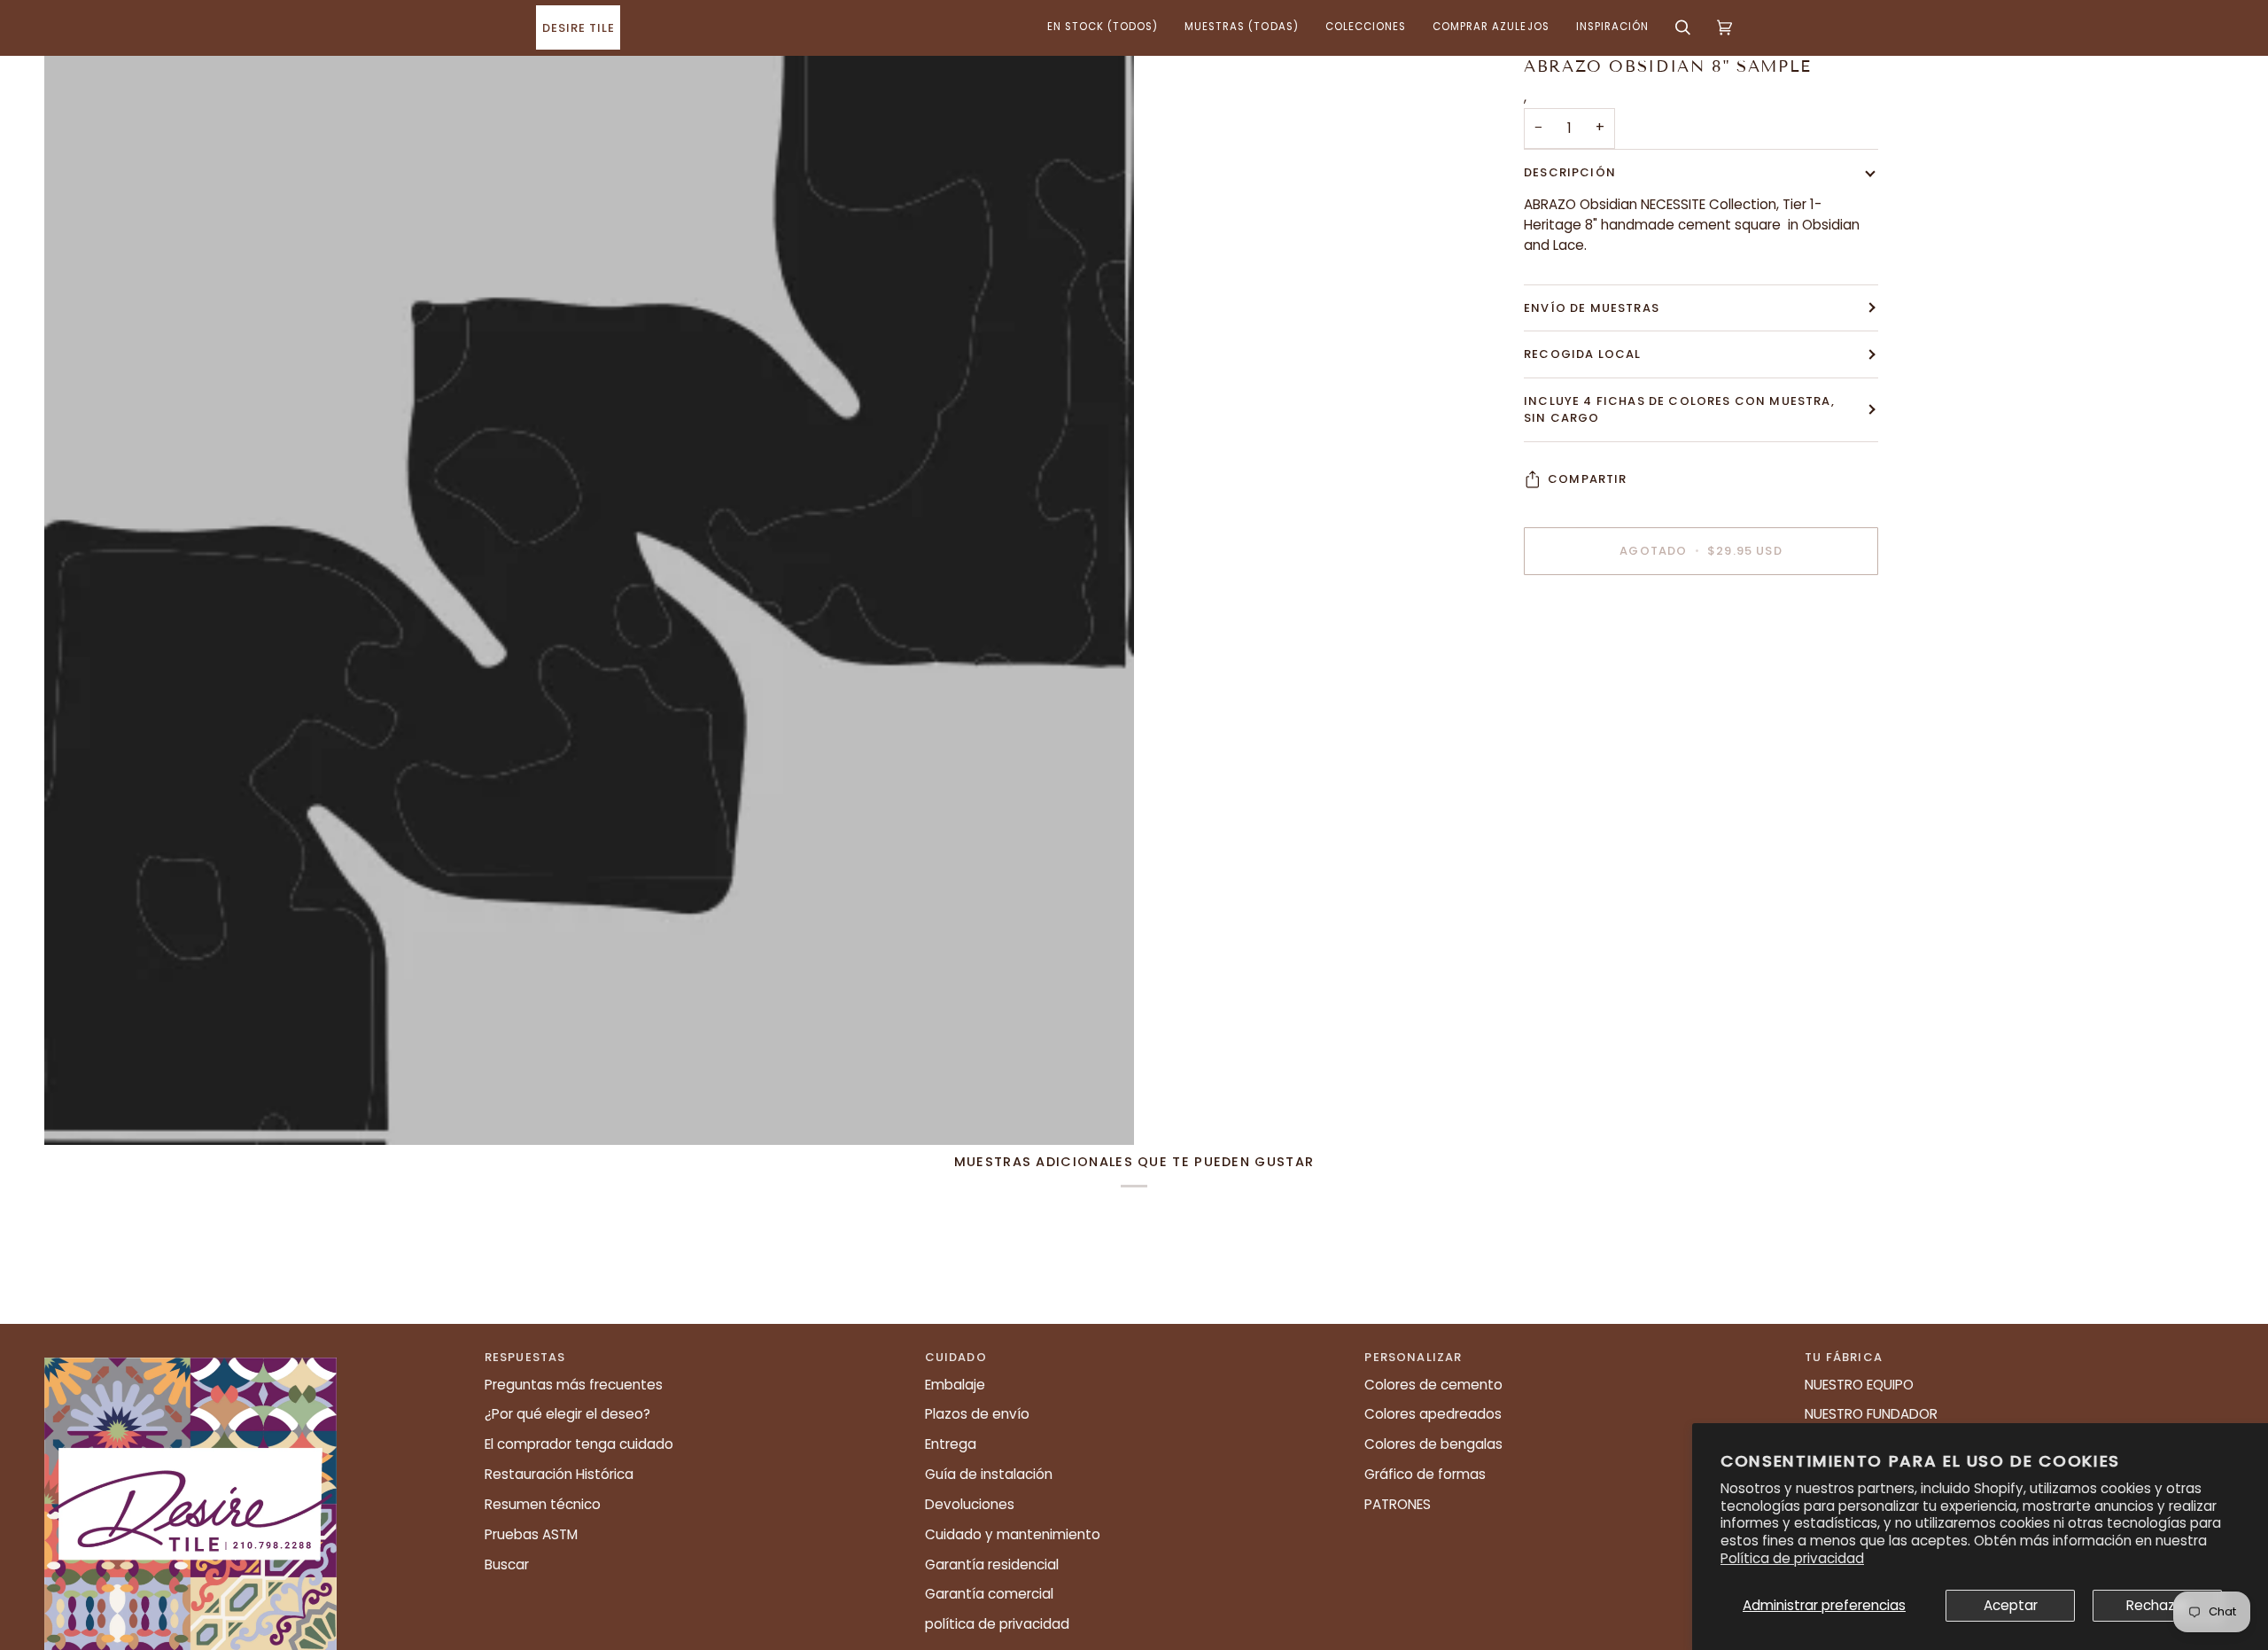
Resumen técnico (543, 1504)
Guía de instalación (989, 1474)
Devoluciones (970, 1504)
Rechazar (2157, 1605)
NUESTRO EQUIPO (1859, 1385)
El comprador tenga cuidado (579, 1444)
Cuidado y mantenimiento (1013, 1534)
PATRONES (1398, 1504)
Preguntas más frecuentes (574, 1385)
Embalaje (955, 1385)
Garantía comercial (989, 1594)
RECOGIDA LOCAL (1582, 354)
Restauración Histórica (559, 1474)
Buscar (507, 1564)
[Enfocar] (589, 600)
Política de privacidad (1792, 1558)
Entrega (951, 1444)
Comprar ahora (1701, 612)
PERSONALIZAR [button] (1413, 1357)
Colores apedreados (1433, 1414)
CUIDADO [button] (956, 1357)
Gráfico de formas (1425, 1474)
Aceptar (2011, 1605)
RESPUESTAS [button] (525, 1357)
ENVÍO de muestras (1592, 308)
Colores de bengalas (1433, 1444)
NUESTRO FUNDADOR (1871, 1414)
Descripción (1570, 172)
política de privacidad (997, 1624)
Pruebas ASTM (531, 1534)
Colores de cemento (1433, 1385)
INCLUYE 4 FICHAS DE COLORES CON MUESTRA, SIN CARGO (1679, 410)
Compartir (1588, 479)
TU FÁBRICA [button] (1844, 1357)
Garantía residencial (992, 1564)
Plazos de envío (977, 1414)
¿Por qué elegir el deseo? (567, 1414)
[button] (1103, 27)
